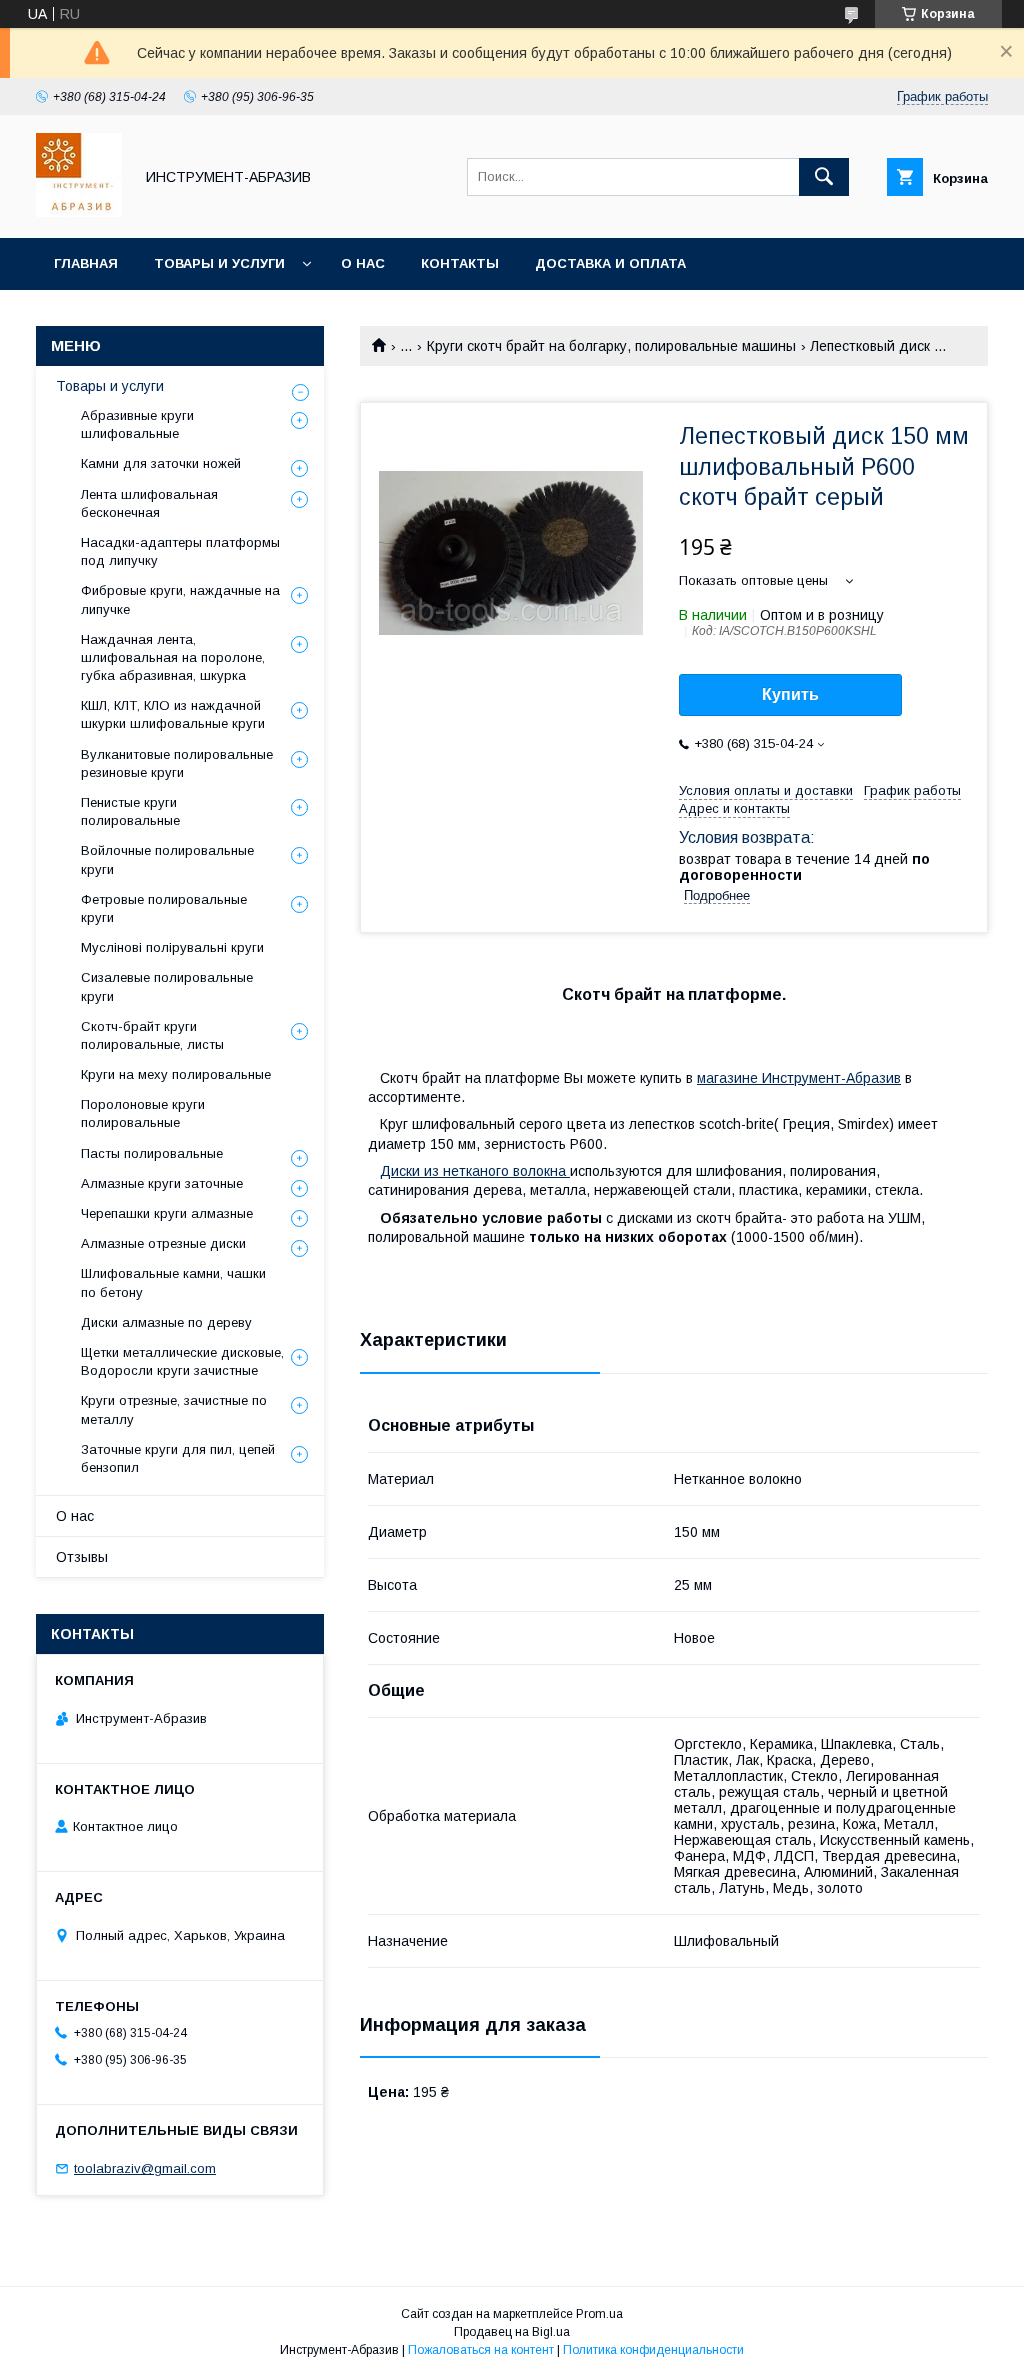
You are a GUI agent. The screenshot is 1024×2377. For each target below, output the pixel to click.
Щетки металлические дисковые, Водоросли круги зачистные (182, 1361)
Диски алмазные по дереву (166, 1322)
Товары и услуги (219, 263)
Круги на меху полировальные (176, 1074)
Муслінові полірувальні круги (172, 947)
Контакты (460, 263)
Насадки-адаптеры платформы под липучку (180, 551)
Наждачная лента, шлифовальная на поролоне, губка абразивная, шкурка (173, 657)
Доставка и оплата (610, 263)
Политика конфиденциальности (653, 2350)
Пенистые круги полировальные (130, 811)
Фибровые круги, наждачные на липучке (180, 599)
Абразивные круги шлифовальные (137, 424)
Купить (790, 694)
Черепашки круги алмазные (167, 1213)
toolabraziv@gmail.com (145, 2168)
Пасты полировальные (152, 1153)
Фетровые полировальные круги (164, 908)
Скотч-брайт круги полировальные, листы (152, 1035)
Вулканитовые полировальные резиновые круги (177, 763)
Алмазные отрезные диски (163, 1243)
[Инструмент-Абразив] (79, 212)
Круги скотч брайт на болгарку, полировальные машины (611, 346)
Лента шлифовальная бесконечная (149, 503)
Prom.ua (599, 2314)
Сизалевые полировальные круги (167, 986)
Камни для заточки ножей (161, 463)
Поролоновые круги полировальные (143, 1113)
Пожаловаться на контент (481, 2350)
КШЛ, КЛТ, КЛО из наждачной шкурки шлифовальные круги (173, 714)
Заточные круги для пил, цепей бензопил (178, 1458)
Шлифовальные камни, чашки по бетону (173, 1282)
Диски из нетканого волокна (475, 1171)
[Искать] (824, 177)
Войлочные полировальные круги (167, 859)
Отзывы (82, 1557)
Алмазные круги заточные (162, 1183)
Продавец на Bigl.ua (512, 2332)
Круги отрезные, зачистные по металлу (174, 1409)
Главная (86, 263)
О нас (363, 263)
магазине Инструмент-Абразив (799, 1078)
